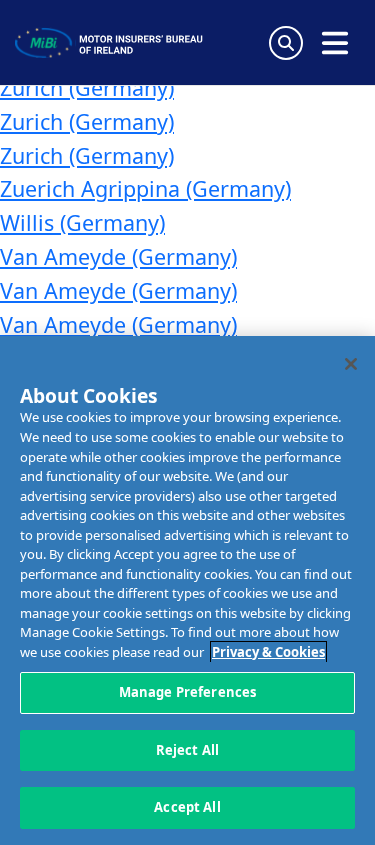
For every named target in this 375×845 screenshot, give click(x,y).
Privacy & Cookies (268, 652)
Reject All (187, 750)
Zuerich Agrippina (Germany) (145, 188)
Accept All (187, 807)
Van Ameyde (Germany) (118, 256)
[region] (187, 590)
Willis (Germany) (82, 222)
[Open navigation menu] (335, 43)
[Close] (351, 364)
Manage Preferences (187, 692)
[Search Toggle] (286, 43)
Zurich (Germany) (87, 87)
